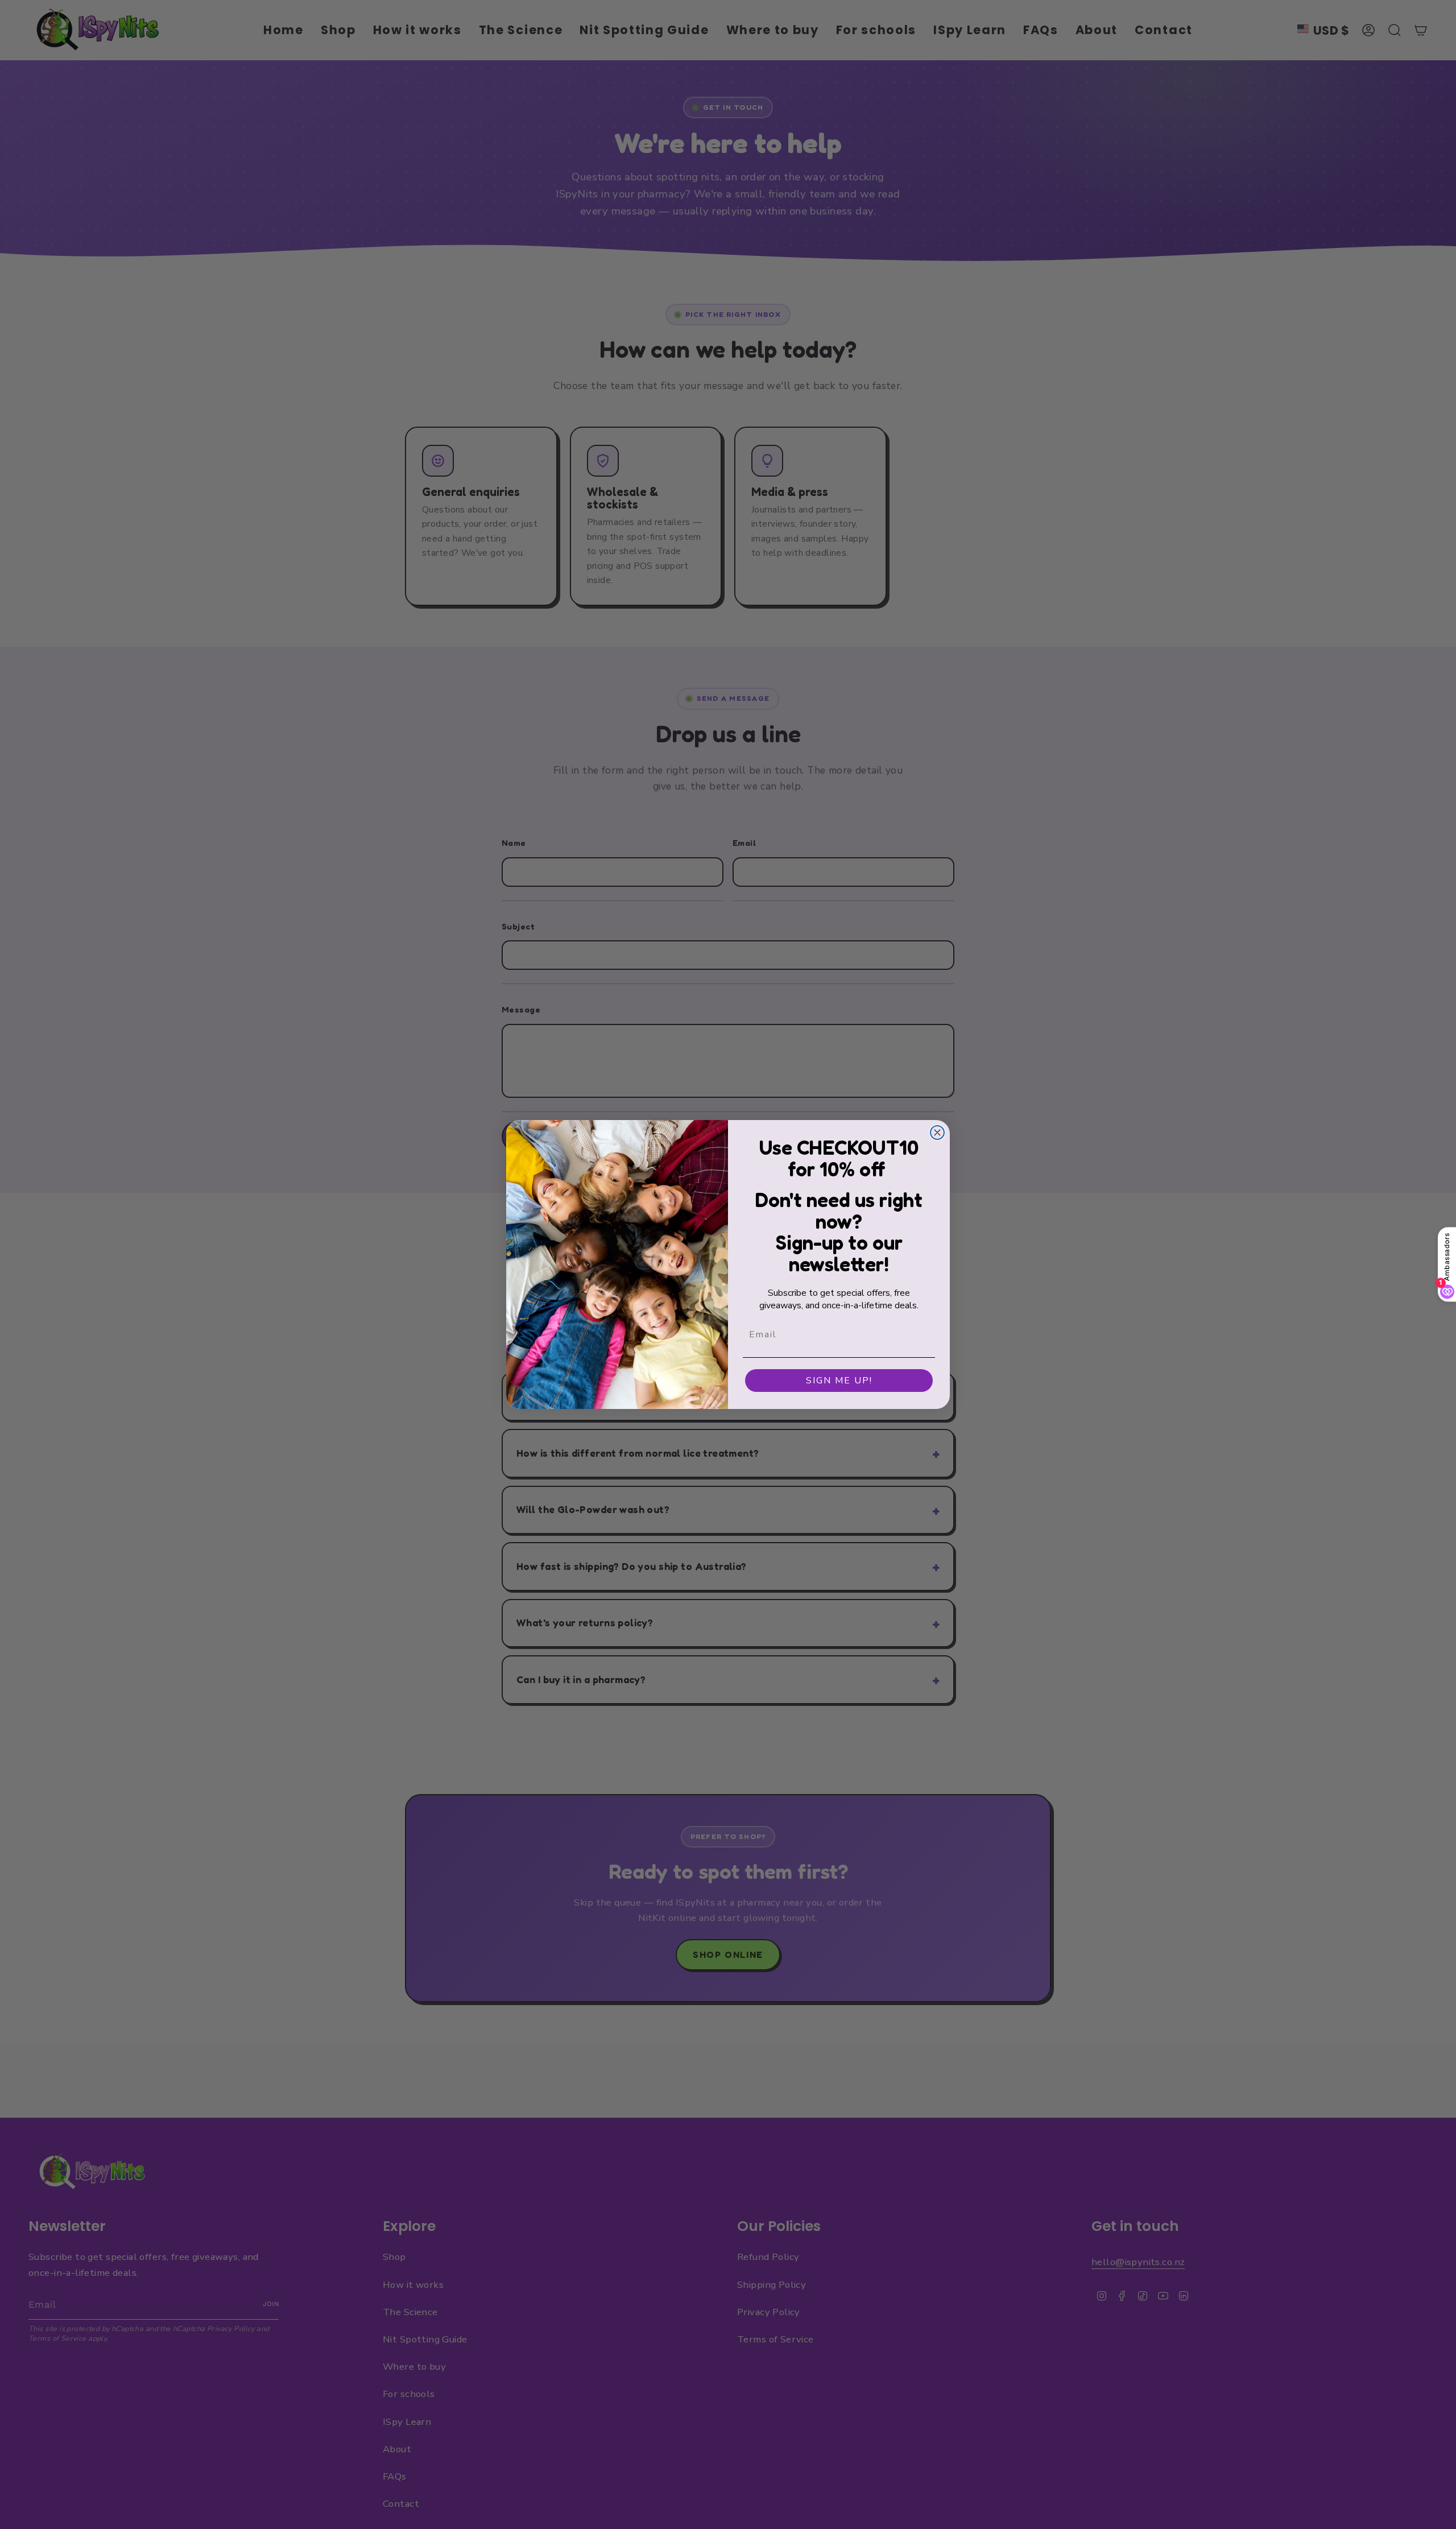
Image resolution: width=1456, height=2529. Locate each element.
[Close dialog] (937, 1133)
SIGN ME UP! (839, 1381)
